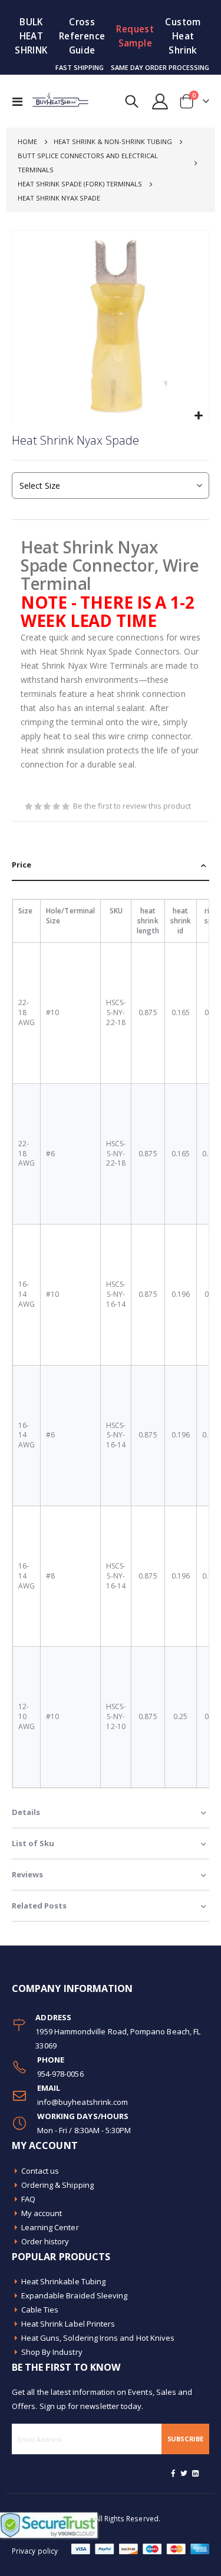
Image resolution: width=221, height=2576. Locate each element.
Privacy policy (35, 2551)
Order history (45, 2241)
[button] (198, 416)
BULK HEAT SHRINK (31, 36)
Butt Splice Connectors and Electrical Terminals (88, 163)
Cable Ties (40, 2310)
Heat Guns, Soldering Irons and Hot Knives (98, 2338)
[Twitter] (184, 2473)
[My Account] (160, 101)
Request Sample (135, 36)
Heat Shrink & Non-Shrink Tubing (113, 141)
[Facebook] (173, 2473)
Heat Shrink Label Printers (68, 2324)
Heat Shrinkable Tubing (63, 2281)
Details (26, 1812)
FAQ (28, 2199)
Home (27, 141)
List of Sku (33, 1843)
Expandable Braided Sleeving (75, 2295)
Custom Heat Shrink (183, 36)
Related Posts (39, 1906)
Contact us (40, 2171)
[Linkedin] (195, 2473)
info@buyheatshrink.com (83, 2102)
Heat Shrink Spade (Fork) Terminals (80, 184)
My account (42, 2213)
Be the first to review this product (132, 806)
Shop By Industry (52, 2352)
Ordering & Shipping (57, 2185)
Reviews (27, 1874)
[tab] (111, 865)
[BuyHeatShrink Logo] (54, 101)
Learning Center (50, 2227)
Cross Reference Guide (82, 36)
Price (22, 865)
